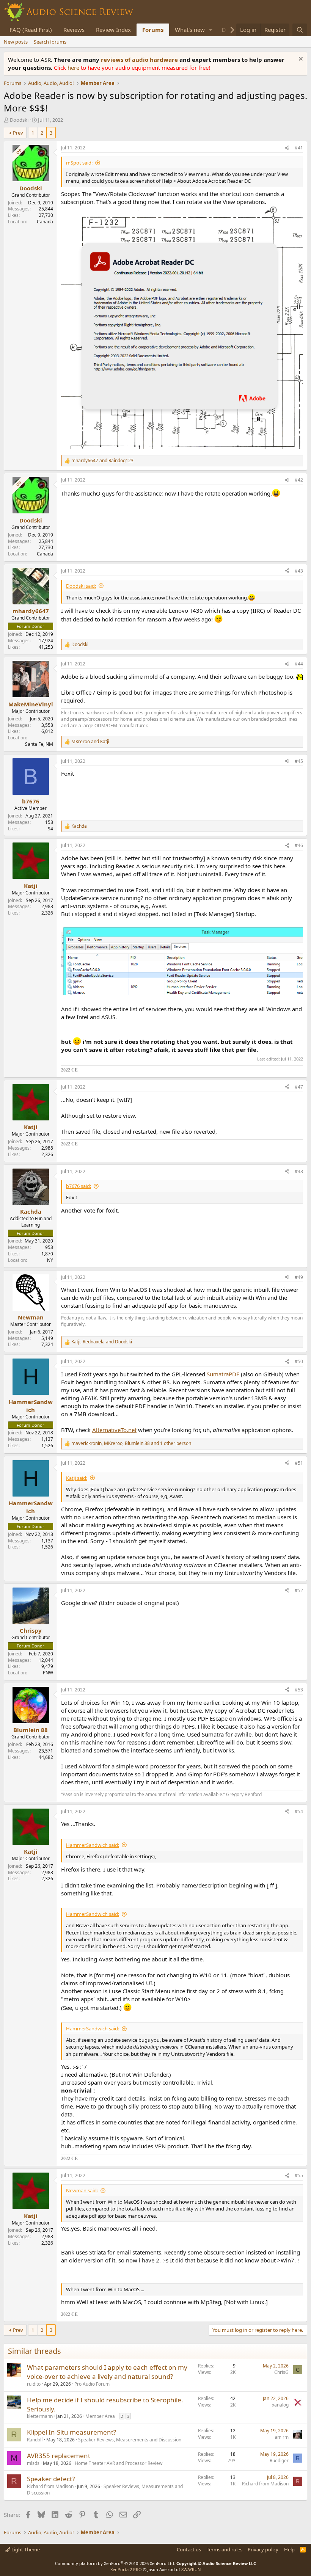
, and (102, 1342)
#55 (299, 2175)
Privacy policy (263, 2549)
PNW (48, 1673)
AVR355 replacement (59, 2456)
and (102, 461)
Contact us (189, 2549)
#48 (299, 1171)
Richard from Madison (50, 2486)
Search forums (50, 42)
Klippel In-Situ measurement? (71, 2432)
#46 (299, 845)
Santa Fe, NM (39, 744)
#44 (299, 664)
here (74, 67)
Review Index (113, 30)
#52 (299, 1590)
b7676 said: (79, 1186)
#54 (299, 1811)
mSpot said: (79, 163)
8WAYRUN (191, 2569)
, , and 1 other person (131, 1443)
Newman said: (82, 2190)
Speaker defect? (51, 2479)
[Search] (300, 30)
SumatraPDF (223, 1374)
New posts (16, 42)
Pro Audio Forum (92, 2384)
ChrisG (281, 2372)
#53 (299, 1690)
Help (289, 2549)
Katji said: (77, 1478)
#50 (299, 1361)
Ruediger (279, 2461)
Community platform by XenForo (115, 2563)
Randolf (35, 2440)
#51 (299, 1463)
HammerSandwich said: (93, 1845)
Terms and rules (225, 2549)
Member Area (100, 2416)
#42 (299, 480)
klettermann (40, 2416)
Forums (153, 30)
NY (50, 1260)
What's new (190, 30)
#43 (299, 571)
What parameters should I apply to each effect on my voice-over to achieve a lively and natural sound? (107, 2372)
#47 (299, 1087)
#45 (299, 761)
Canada (45, 222)
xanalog (280, 2405)
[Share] (287, 148)
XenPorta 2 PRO (126, 2569)
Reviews (74, 30)
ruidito (34, 2384)
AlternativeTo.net (114, 1430)
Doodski (19, 120)
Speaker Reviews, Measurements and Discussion (130, 2440)
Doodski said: (81, 586)
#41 (299, 148)
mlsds (33, 2463)
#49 (299, 1277)
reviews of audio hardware (140, 60)
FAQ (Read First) (31, 30)
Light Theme (25, 2549)
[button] (211, 30)
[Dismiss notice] (300, 60)
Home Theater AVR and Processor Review (119, 2463)
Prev (18, 133)
